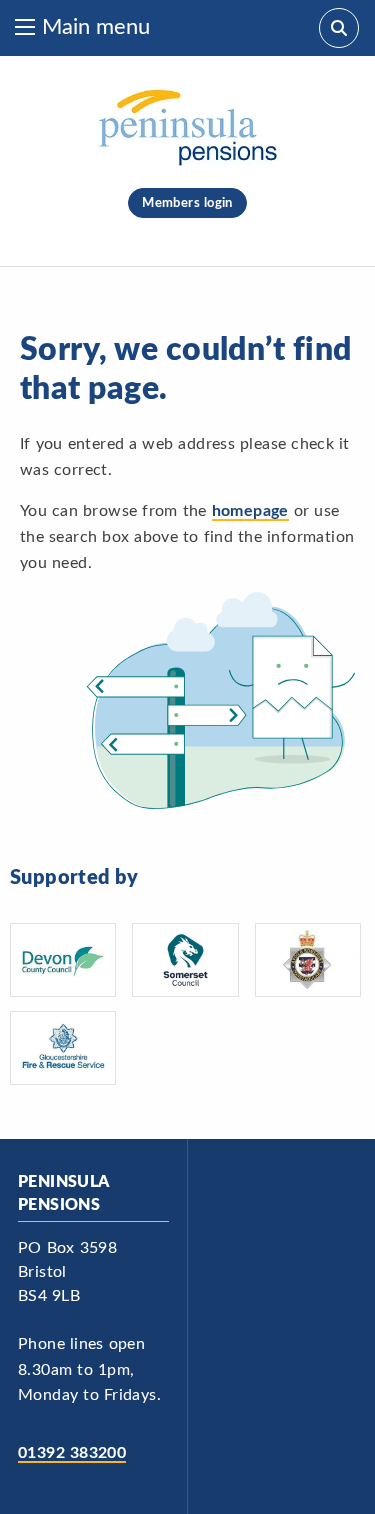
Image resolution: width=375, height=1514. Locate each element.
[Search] (339, 28)
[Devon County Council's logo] (63, 960)
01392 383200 (72, 1453)
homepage (250, 511)
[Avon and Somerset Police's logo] (308, 960)
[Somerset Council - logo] (185, 960)
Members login (187, 203)
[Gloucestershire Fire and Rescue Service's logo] (63, 1048)
